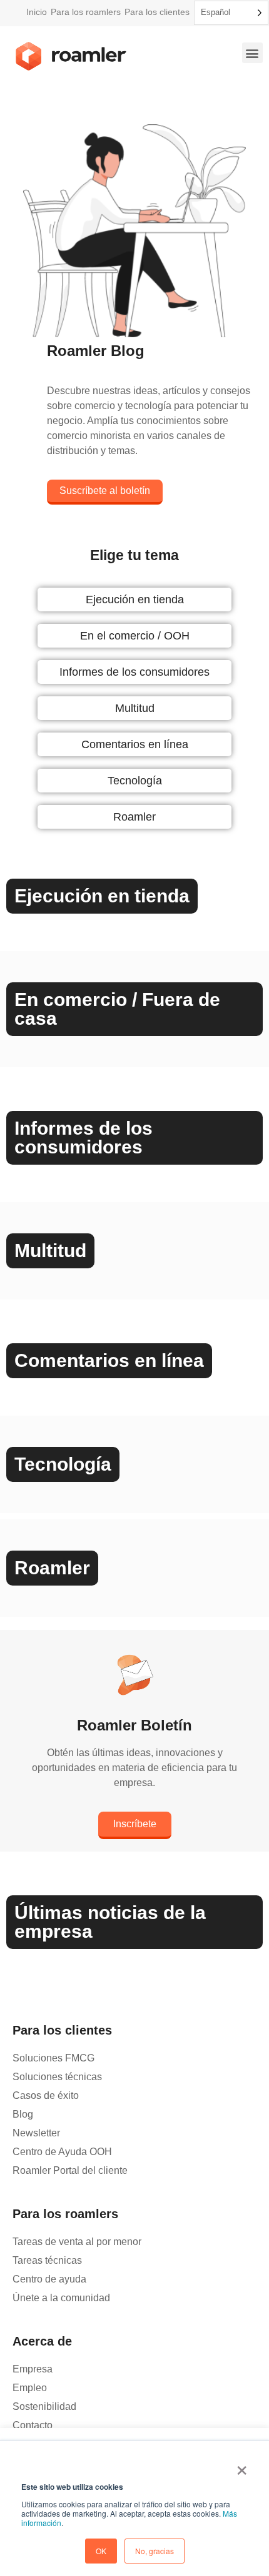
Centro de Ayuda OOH (62, 2152)
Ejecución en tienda (135, 600)
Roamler (134, 817)
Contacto (33, 2425)
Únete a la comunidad (61, 2298)
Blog (23, 2114)
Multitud (135, 708)
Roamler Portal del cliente (70, 2170)
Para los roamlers (86, 12)
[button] (252, 53)
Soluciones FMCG (53, 2058)
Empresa (33, 2369)
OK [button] (101, 2551)
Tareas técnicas (47, 2260)
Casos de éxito (46, 2095)
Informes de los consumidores (134, 672)
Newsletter (36, 2133)
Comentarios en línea (135, 744)
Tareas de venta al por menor (77, 2242)
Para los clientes (157, 12)
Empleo (30, 2388)
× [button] (242, 2466)
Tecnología (135, 781)
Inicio (37, 12)
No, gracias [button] (155, 2551)
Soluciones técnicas (57, 2077)
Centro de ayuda (49, 2279)
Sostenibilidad (44, 2406)
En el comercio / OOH (135, 636)
